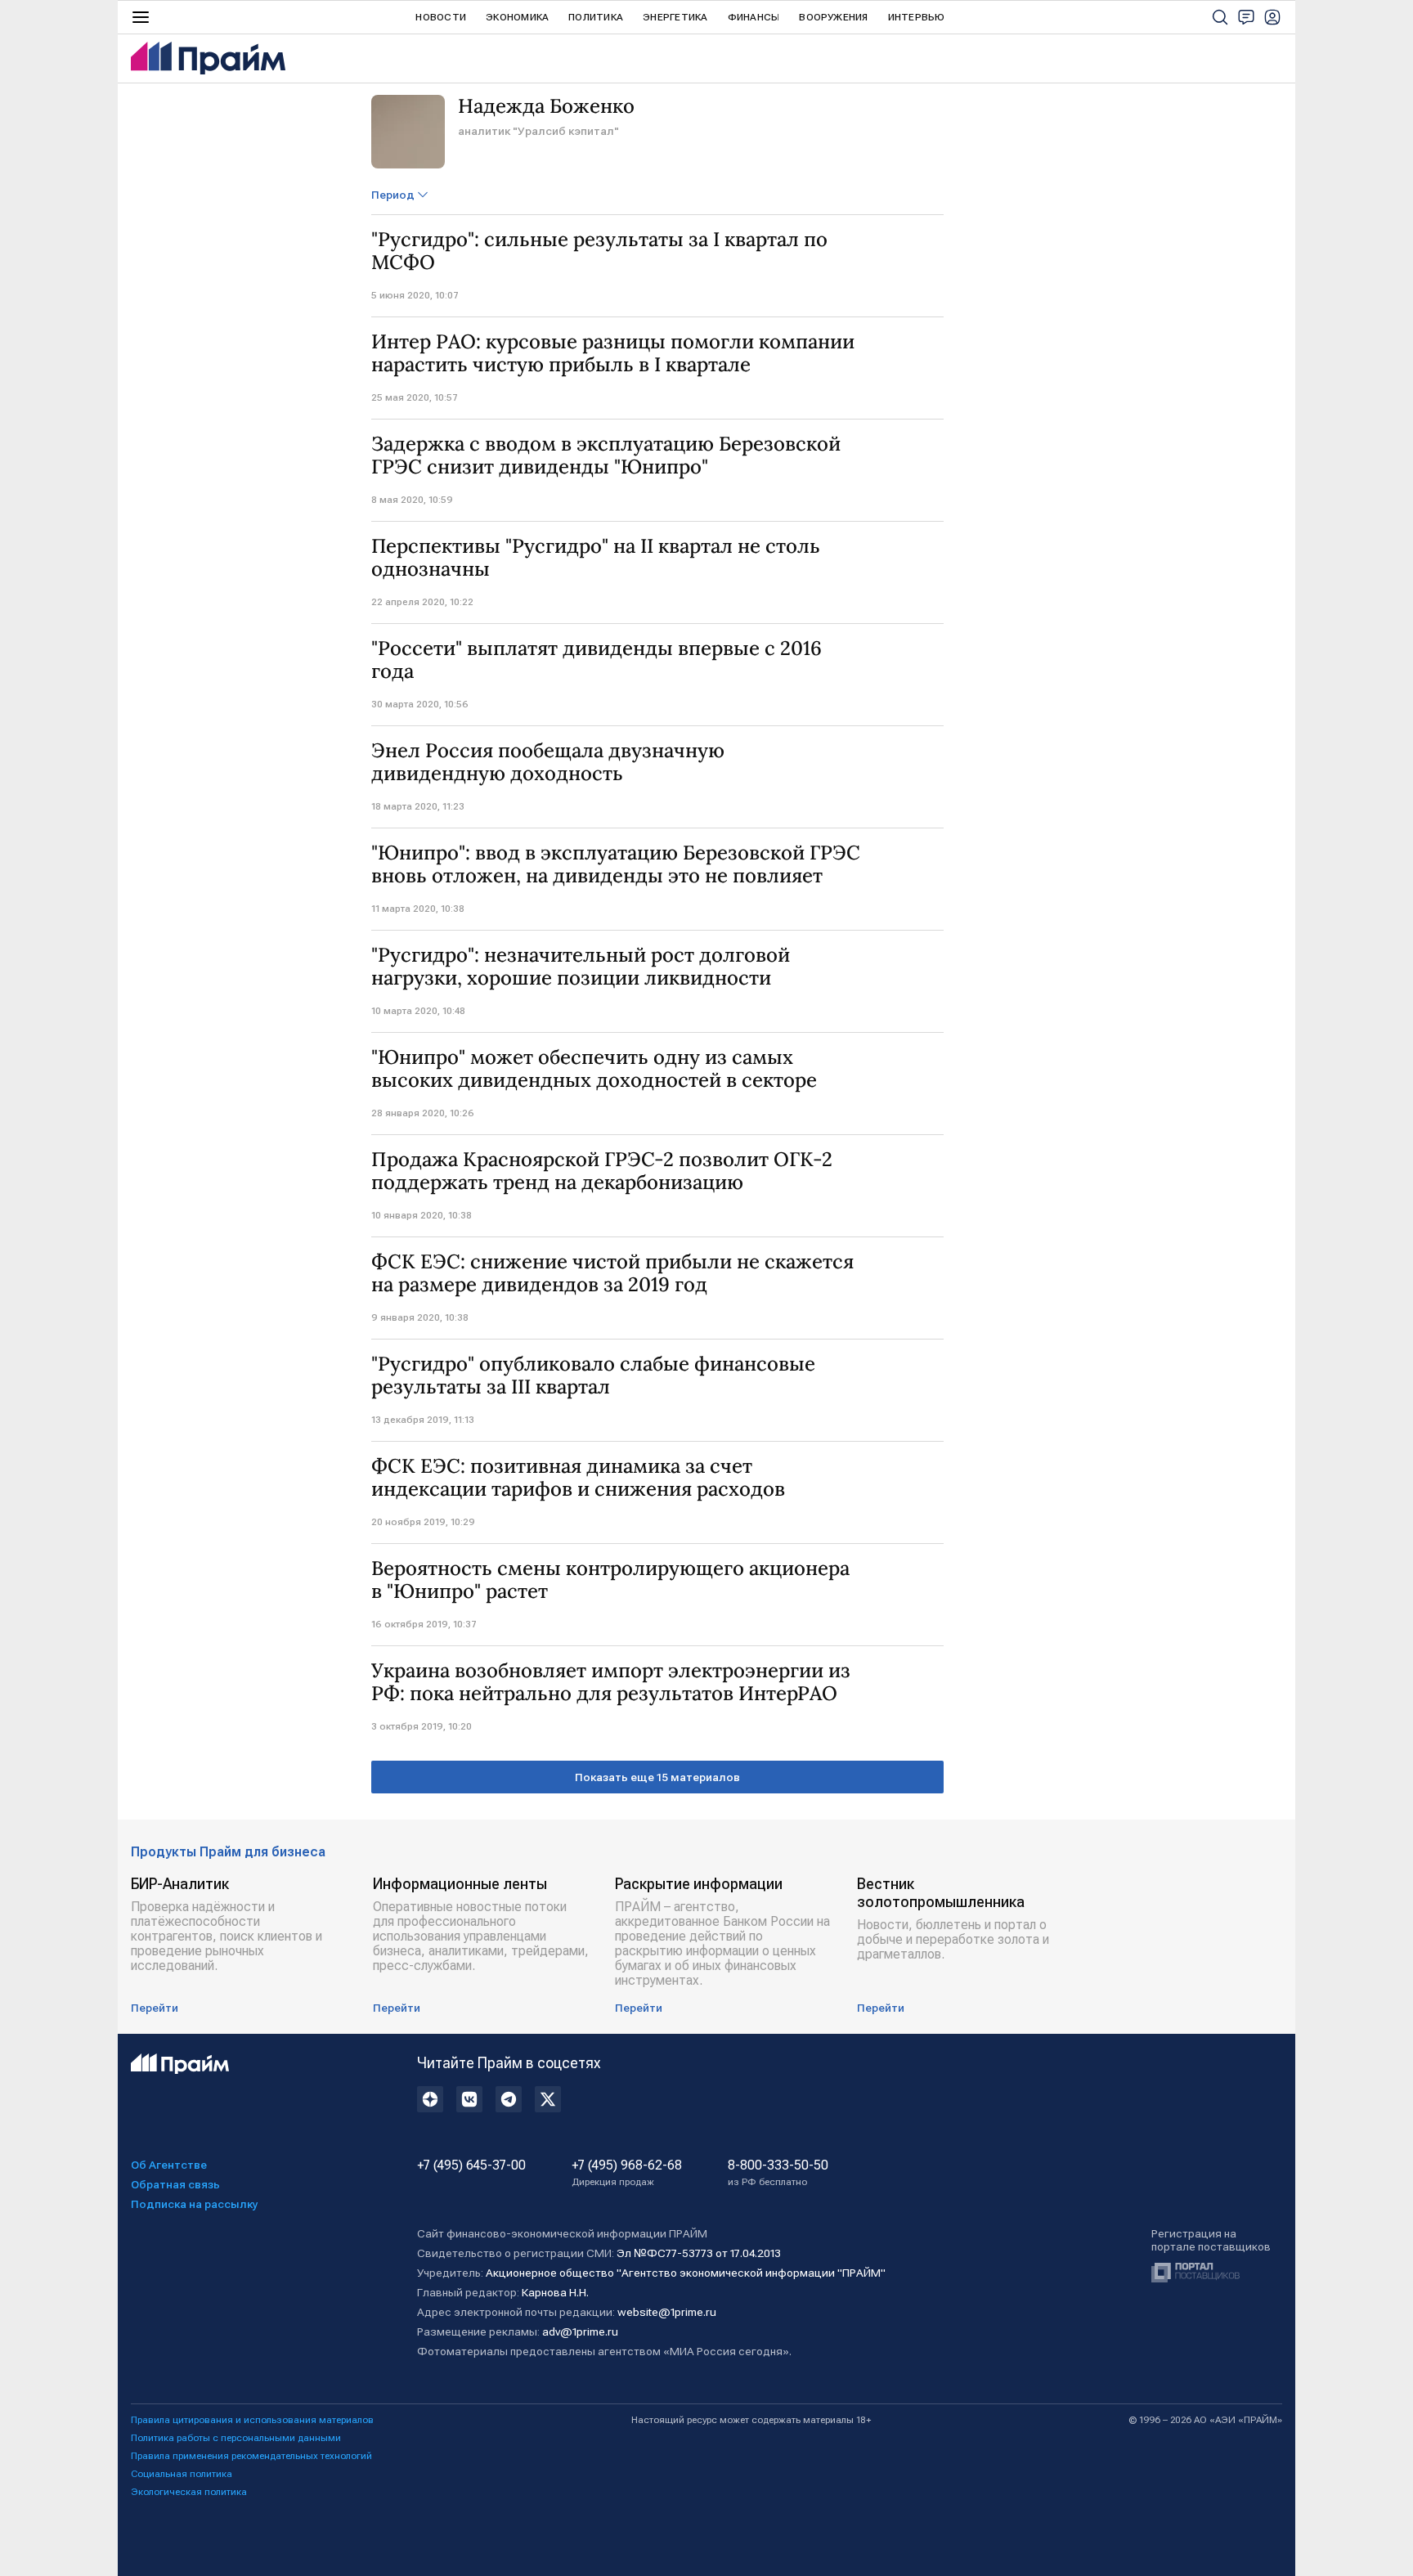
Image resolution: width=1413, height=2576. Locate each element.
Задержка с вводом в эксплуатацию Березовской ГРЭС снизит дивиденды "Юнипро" (606, 456)
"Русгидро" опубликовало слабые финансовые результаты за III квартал (593, 1376)
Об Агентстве (169, 2165)
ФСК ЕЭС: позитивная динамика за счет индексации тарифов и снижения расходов (578, 1478)
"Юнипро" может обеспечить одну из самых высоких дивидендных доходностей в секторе (594, 1069)
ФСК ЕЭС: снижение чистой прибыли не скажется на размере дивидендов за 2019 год (612, 1273)
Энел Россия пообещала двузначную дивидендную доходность (548, 762)
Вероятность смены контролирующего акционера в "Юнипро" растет (610, 1580)
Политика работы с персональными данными (236, 2438)
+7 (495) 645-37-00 (471, 2165)
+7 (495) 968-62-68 (627, 2173)
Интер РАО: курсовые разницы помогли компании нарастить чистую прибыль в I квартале (613, 353)
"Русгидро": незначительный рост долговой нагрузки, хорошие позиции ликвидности (581, 967)
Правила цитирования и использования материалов (252, 2420)
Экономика (517, 17)
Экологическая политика (189, 2492)
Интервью (917, 17)
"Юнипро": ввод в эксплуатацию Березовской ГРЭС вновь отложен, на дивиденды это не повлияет (616, 864)
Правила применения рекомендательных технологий (251, 2456)
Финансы (754, 17)
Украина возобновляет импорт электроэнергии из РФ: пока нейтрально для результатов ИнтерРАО (611, 1682)
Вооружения (833, 17)
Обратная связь (175, 2184)
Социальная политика (182, 2474)
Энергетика (675, 17)
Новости (441, 17)
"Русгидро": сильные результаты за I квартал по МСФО (599, 251)
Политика (596, 17)
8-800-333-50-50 (778, 2173)
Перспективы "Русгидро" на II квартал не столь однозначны (596, 558)
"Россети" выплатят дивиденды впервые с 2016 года (597, 660)
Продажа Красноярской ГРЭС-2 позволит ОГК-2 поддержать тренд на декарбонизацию (602, 1171)
